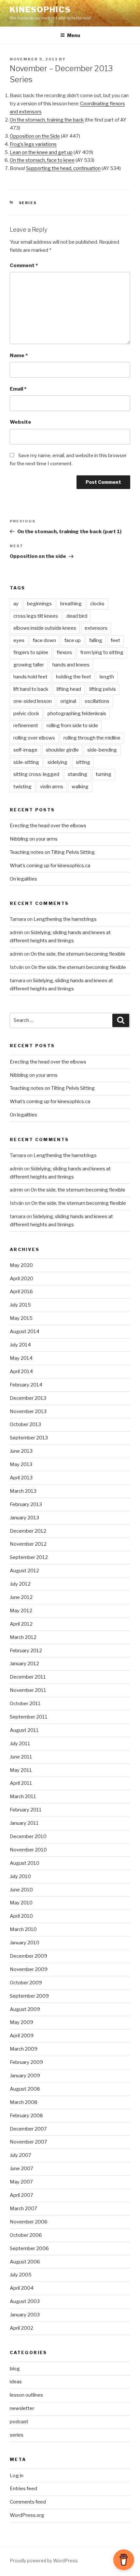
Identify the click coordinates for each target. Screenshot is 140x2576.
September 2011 (29, 1717)
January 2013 (24, 1518)
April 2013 (21, 1478)
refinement (26, 726)
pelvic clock (26, 714)
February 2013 (26, 1504)
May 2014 (21, 1358)
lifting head (69, 689)
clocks (97, 604)
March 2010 (23, 1929)
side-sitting (26, 762)
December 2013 (28, 1398)
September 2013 (29, 1438)
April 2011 (21, 1783)
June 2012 (21, 1597)
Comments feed (28, 2502)
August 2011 (24, 1730)
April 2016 (21, 1292)
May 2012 (21, 1611)
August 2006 (25, 2262)
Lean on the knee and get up (41, 152)
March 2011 (23, 1797)
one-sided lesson (33, 701)
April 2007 (21, 2195)
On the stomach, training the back (47, 120)
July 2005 (21, 2275)
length (107, 677)
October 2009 (26, 1983)
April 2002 (21, 2328)
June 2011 (21, 1757)
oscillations (97, 701)
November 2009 (29, 1969)
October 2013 (25, 1424)
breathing (71, 604)
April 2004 (22, 2288)
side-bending (102, 750)
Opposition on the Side (35, 136)
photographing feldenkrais (77, 714)
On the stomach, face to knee (42, 160)
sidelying (57, 762)
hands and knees (71, 665)
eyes (19, 640)
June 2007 (21, 2169)
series (28, 203)
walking (80, 787)
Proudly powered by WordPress (44, 2561)
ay (16, 604)
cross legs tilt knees (36, 616)
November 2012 (28, 1544)
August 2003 (25, 2301)
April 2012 (21, 1624)
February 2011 (26, 1810)
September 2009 (29, 1996)
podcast (19, 2422)
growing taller (29, 665)
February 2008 (26, 2116)
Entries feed (23, 2489)
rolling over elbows (34, 738)
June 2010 (21, 1890)
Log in (17, 2476)
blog (15, 2369)
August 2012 (24, 1571)
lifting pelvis (103, 689)
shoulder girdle (62, 750)
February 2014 (26, 1385)
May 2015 (21, 1318)
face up (73, 640)
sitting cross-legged (36, 774)
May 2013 (21, 1464)
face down (44, 640)
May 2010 (21, 1903)
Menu (74, 35)
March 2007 (23, 2209)
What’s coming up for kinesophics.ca (50, 866)
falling (96, 640)
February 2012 (26, 1651)
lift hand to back (31, 689)
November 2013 (28, 1411)
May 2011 (21, 1770)
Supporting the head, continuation (63, 168)
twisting (22, 787)
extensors (96, 628)
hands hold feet (30, 677)
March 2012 (23, 1637)
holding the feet (74, 677)
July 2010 (20, 1876)
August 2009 (25, 2009)
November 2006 (29, 2222)
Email (18, 389)
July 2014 (20, 1345)
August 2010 (25, 1863)
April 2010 (21, 1916)
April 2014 (21, 1372)
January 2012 (24, 1664)
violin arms (52, 787)
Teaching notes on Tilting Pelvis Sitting (52, 852)
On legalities (23, 879)
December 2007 (28, 2129)
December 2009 (28, 1956)
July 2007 (21, 2155)
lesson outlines (26, 2395)
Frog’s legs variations (33, 144)
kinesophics (40, 10)
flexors (64, 652)
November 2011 (28, 1690)
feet (115, 640)
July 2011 (20, 1744)
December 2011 (28, 1677)
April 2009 (22, 2036)
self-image (25, 750)
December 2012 (28, 1531)
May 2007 (21, 2182)
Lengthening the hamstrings (65, 919)
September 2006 (29, 2248)
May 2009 (21, 2022)
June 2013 (21, 1451)
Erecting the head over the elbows (48, 826)
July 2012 (20, 1584)
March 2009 (24, 2049)
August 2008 (25, 2089)
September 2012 (29, 1557)
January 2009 (25, 2076)
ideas (16, 2382)
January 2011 (24, 1823)
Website (21, 422)
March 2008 (24, 2102)
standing (77, 774)
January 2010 (25, 1943)
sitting (83, 762)
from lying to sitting (102, 652)
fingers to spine (31, 652)
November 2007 (28, 2142)
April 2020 (21, 1279)
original (68, 701)
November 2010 (28, 1850)
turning (104, 774)
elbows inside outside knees (45, 628)
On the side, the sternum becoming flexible (78, 954)
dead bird (77, 616)
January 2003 (25, 2315)
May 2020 (21, 1265)
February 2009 (26, 2062)
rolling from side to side (72, 726)
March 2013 (23, 1491)
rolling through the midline (92, 738)
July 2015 (20, 1305)
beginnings (39, 604)
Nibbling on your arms (34, 839)
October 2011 (25, 1704)
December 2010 (28, 1836)
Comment (24, 265)
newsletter (22, 2408)
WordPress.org (27, 2515)
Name (19, 355)
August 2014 (25, 1332)
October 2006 (26, 2235)
